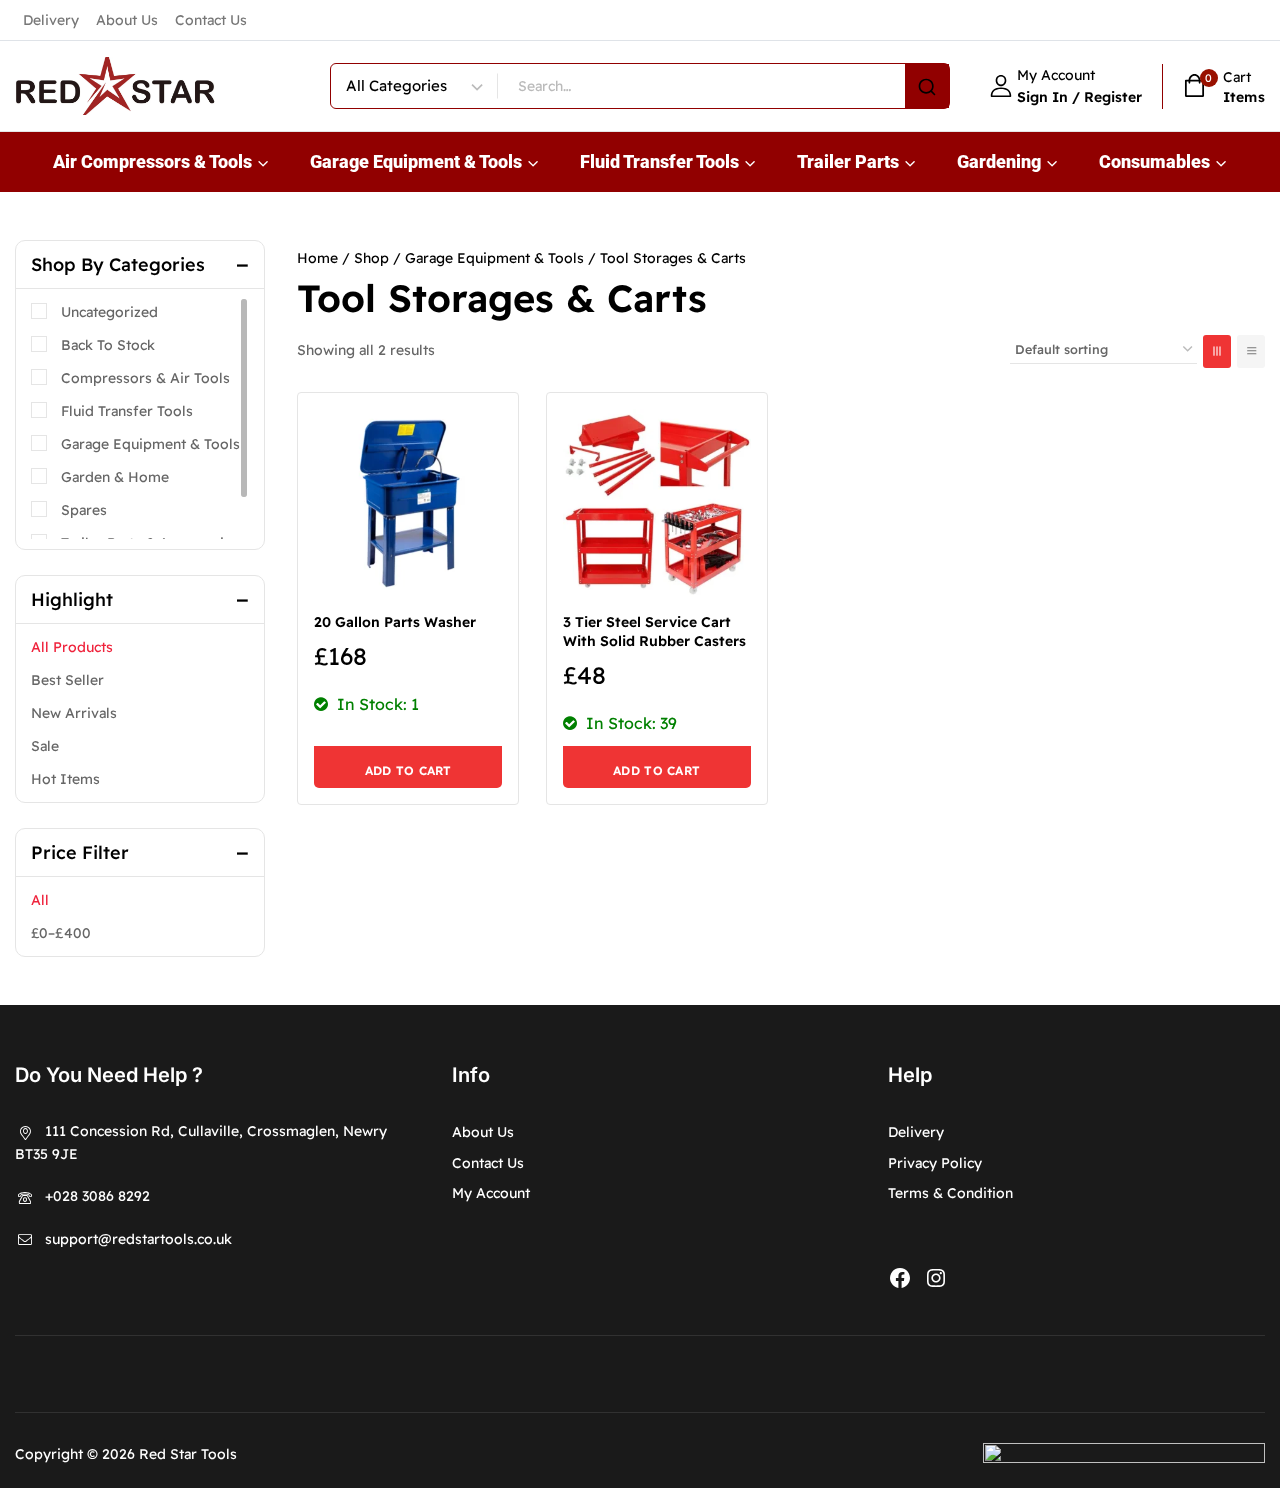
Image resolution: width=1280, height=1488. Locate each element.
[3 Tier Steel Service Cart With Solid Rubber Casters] (657, 503)
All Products (72, 647)
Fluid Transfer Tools (127, 411)
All (40, 900)
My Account (491, 1193)
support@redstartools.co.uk (138, 1239)
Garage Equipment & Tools (150, 444)
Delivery (51, 20)
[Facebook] (900, 1278)
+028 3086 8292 (97, 1196)
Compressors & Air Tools (145, 378)
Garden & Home (115, 477)
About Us (127, 20)
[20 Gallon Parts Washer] (408, 503)
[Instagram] (936, 1278)
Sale (45, 746)
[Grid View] (1217, 351)
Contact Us (211, 20)
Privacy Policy (935, 1163)
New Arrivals (74, 713)
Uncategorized (109, 312)
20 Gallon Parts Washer (395, 622)
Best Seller (67, 680)
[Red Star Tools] (115, 86)
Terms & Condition (950, 1193)
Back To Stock (108, 345)
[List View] (1251, 351)
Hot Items (65, 779)
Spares (84, 510)
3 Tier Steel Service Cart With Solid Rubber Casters (654, 631)
